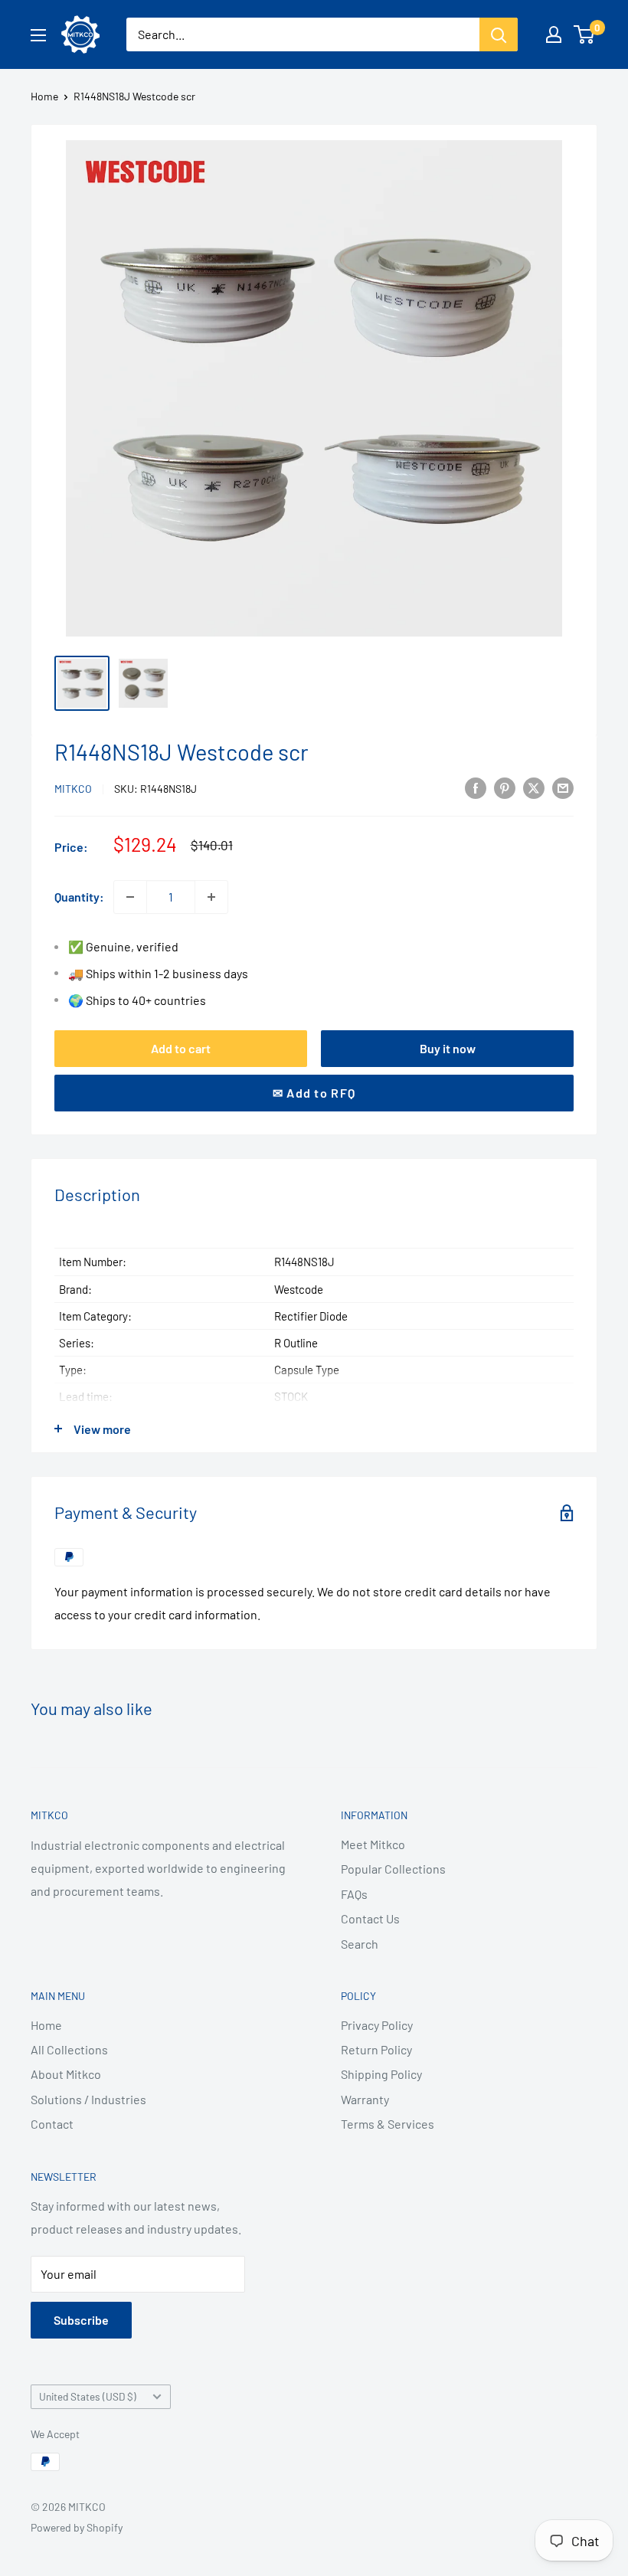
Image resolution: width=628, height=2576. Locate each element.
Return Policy (376, 2049)
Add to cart (181, 1048)
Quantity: (79, 897)
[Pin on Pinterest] (505, 787)
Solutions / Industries (88, 2099)
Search (360, 1944)
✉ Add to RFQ (314, 1093)
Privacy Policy (377, 2025)
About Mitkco (66, 2074)
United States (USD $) (88, 2396)
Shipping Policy (381, 2074)
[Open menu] (38, 35)
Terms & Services (388, 2124)
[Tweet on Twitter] (534, 787)
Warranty (365, 2099)
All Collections (69, 2049)
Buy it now (448, 1048)
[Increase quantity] (211, 897)
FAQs (354, 1894)
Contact (52, 2124)
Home (44, 96)
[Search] (499, 34)
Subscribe (81, 2320)
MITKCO (73, 789)
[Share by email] (563, 787)
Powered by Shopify (77, 2527)
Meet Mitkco (373, 1844)
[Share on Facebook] (476, 787)
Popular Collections (393, 1869)
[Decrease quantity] (130, 897)
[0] (585, 34)
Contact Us (370, 1918)
